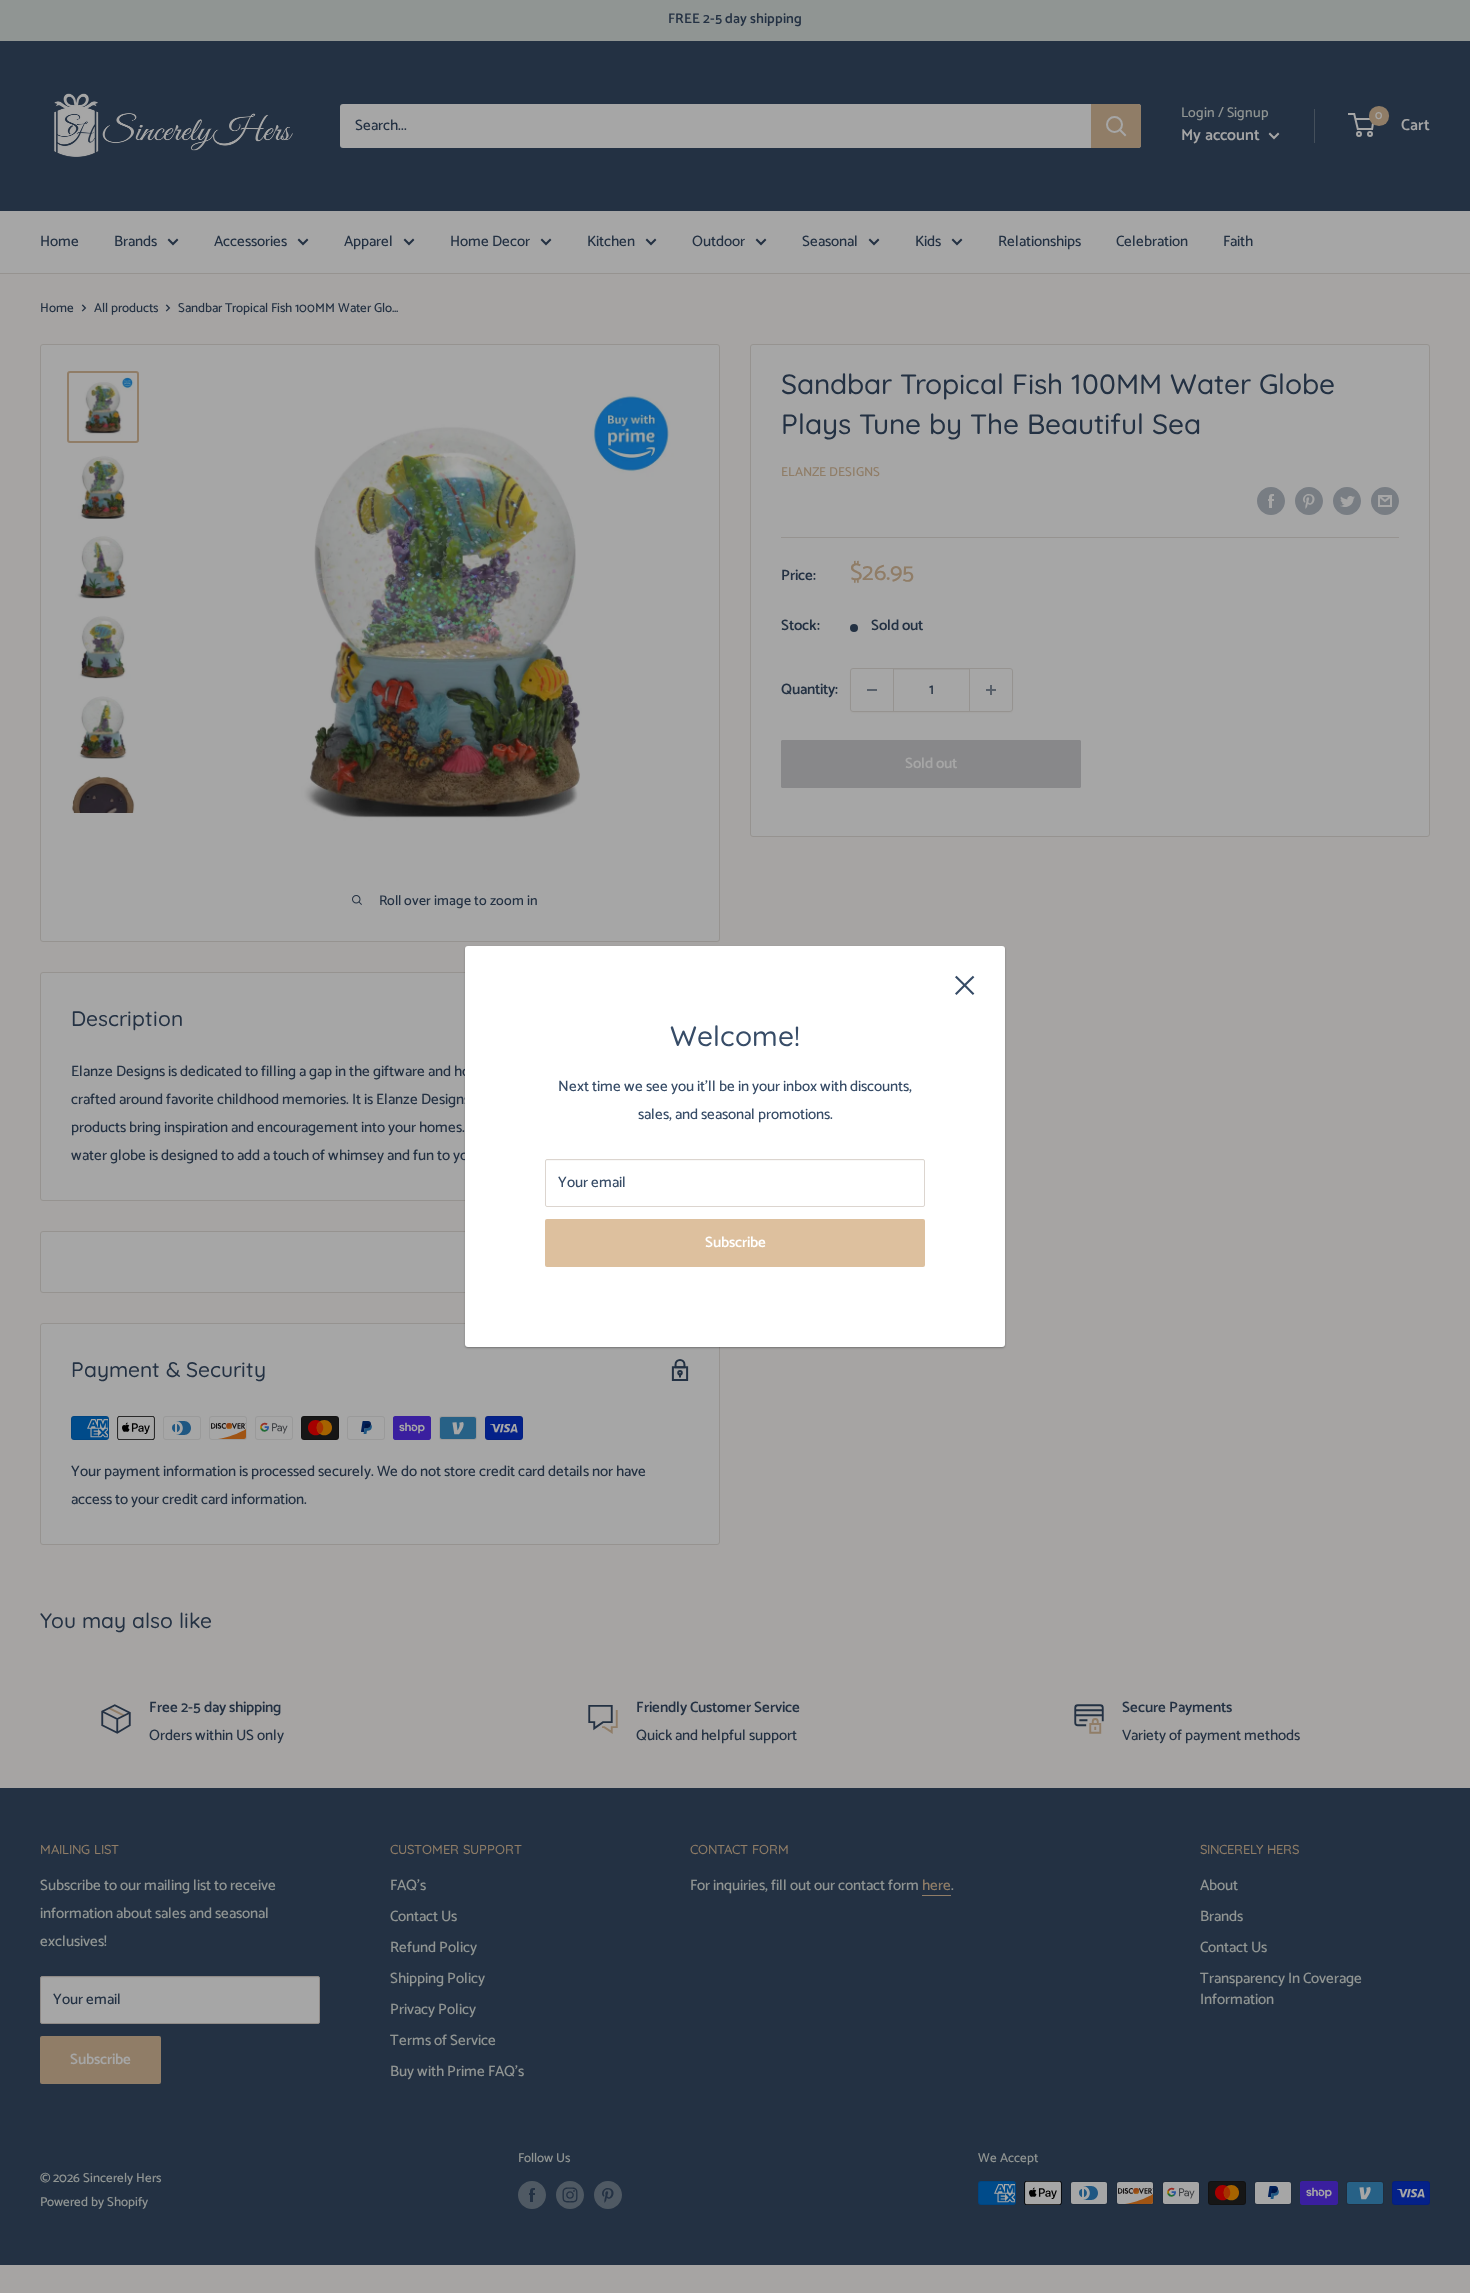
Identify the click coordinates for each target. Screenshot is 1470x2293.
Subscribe (735, 1242)
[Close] (965, 984)
